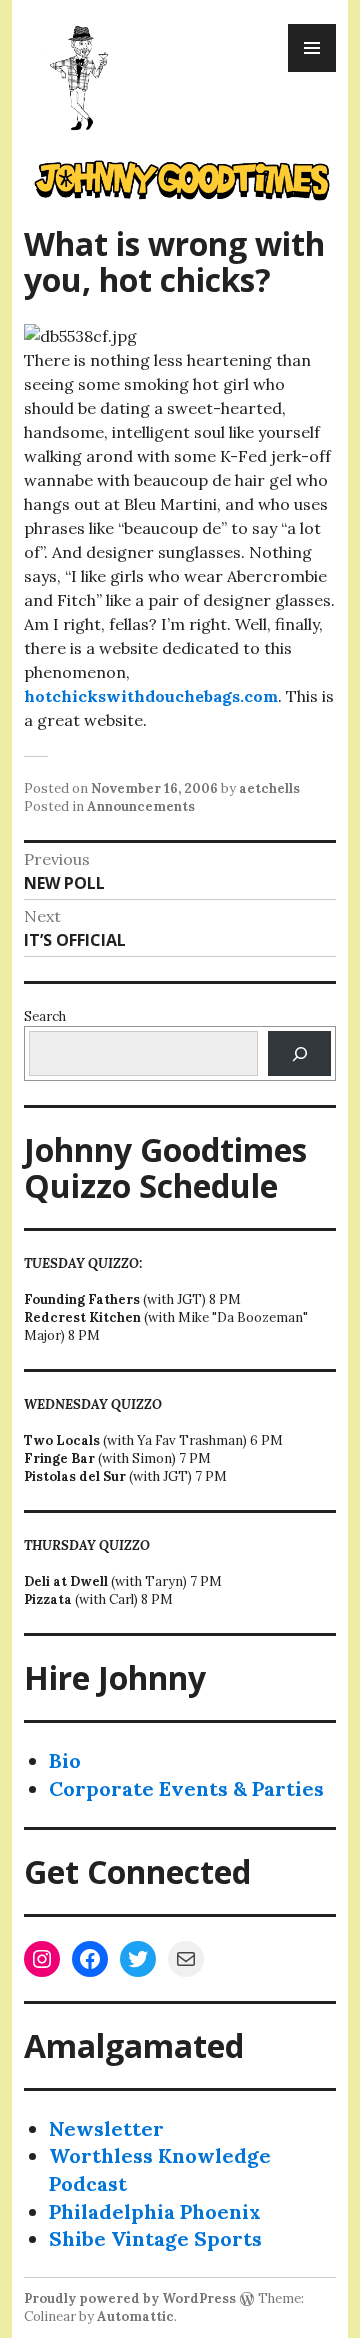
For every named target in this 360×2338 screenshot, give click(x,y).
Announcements (141, 806)
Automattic (135, 2316)
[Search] (299, 1053)
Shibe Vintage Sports (155, 2238)
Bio (65, 1760)
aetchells (269, 788)
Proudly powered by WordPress (130, 2298)
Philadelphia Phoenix (155, 2211)
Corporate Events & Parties (186, 1788)
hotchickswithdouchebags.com (151, 696)
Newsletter (106, 2128)
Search (45, 1016)
